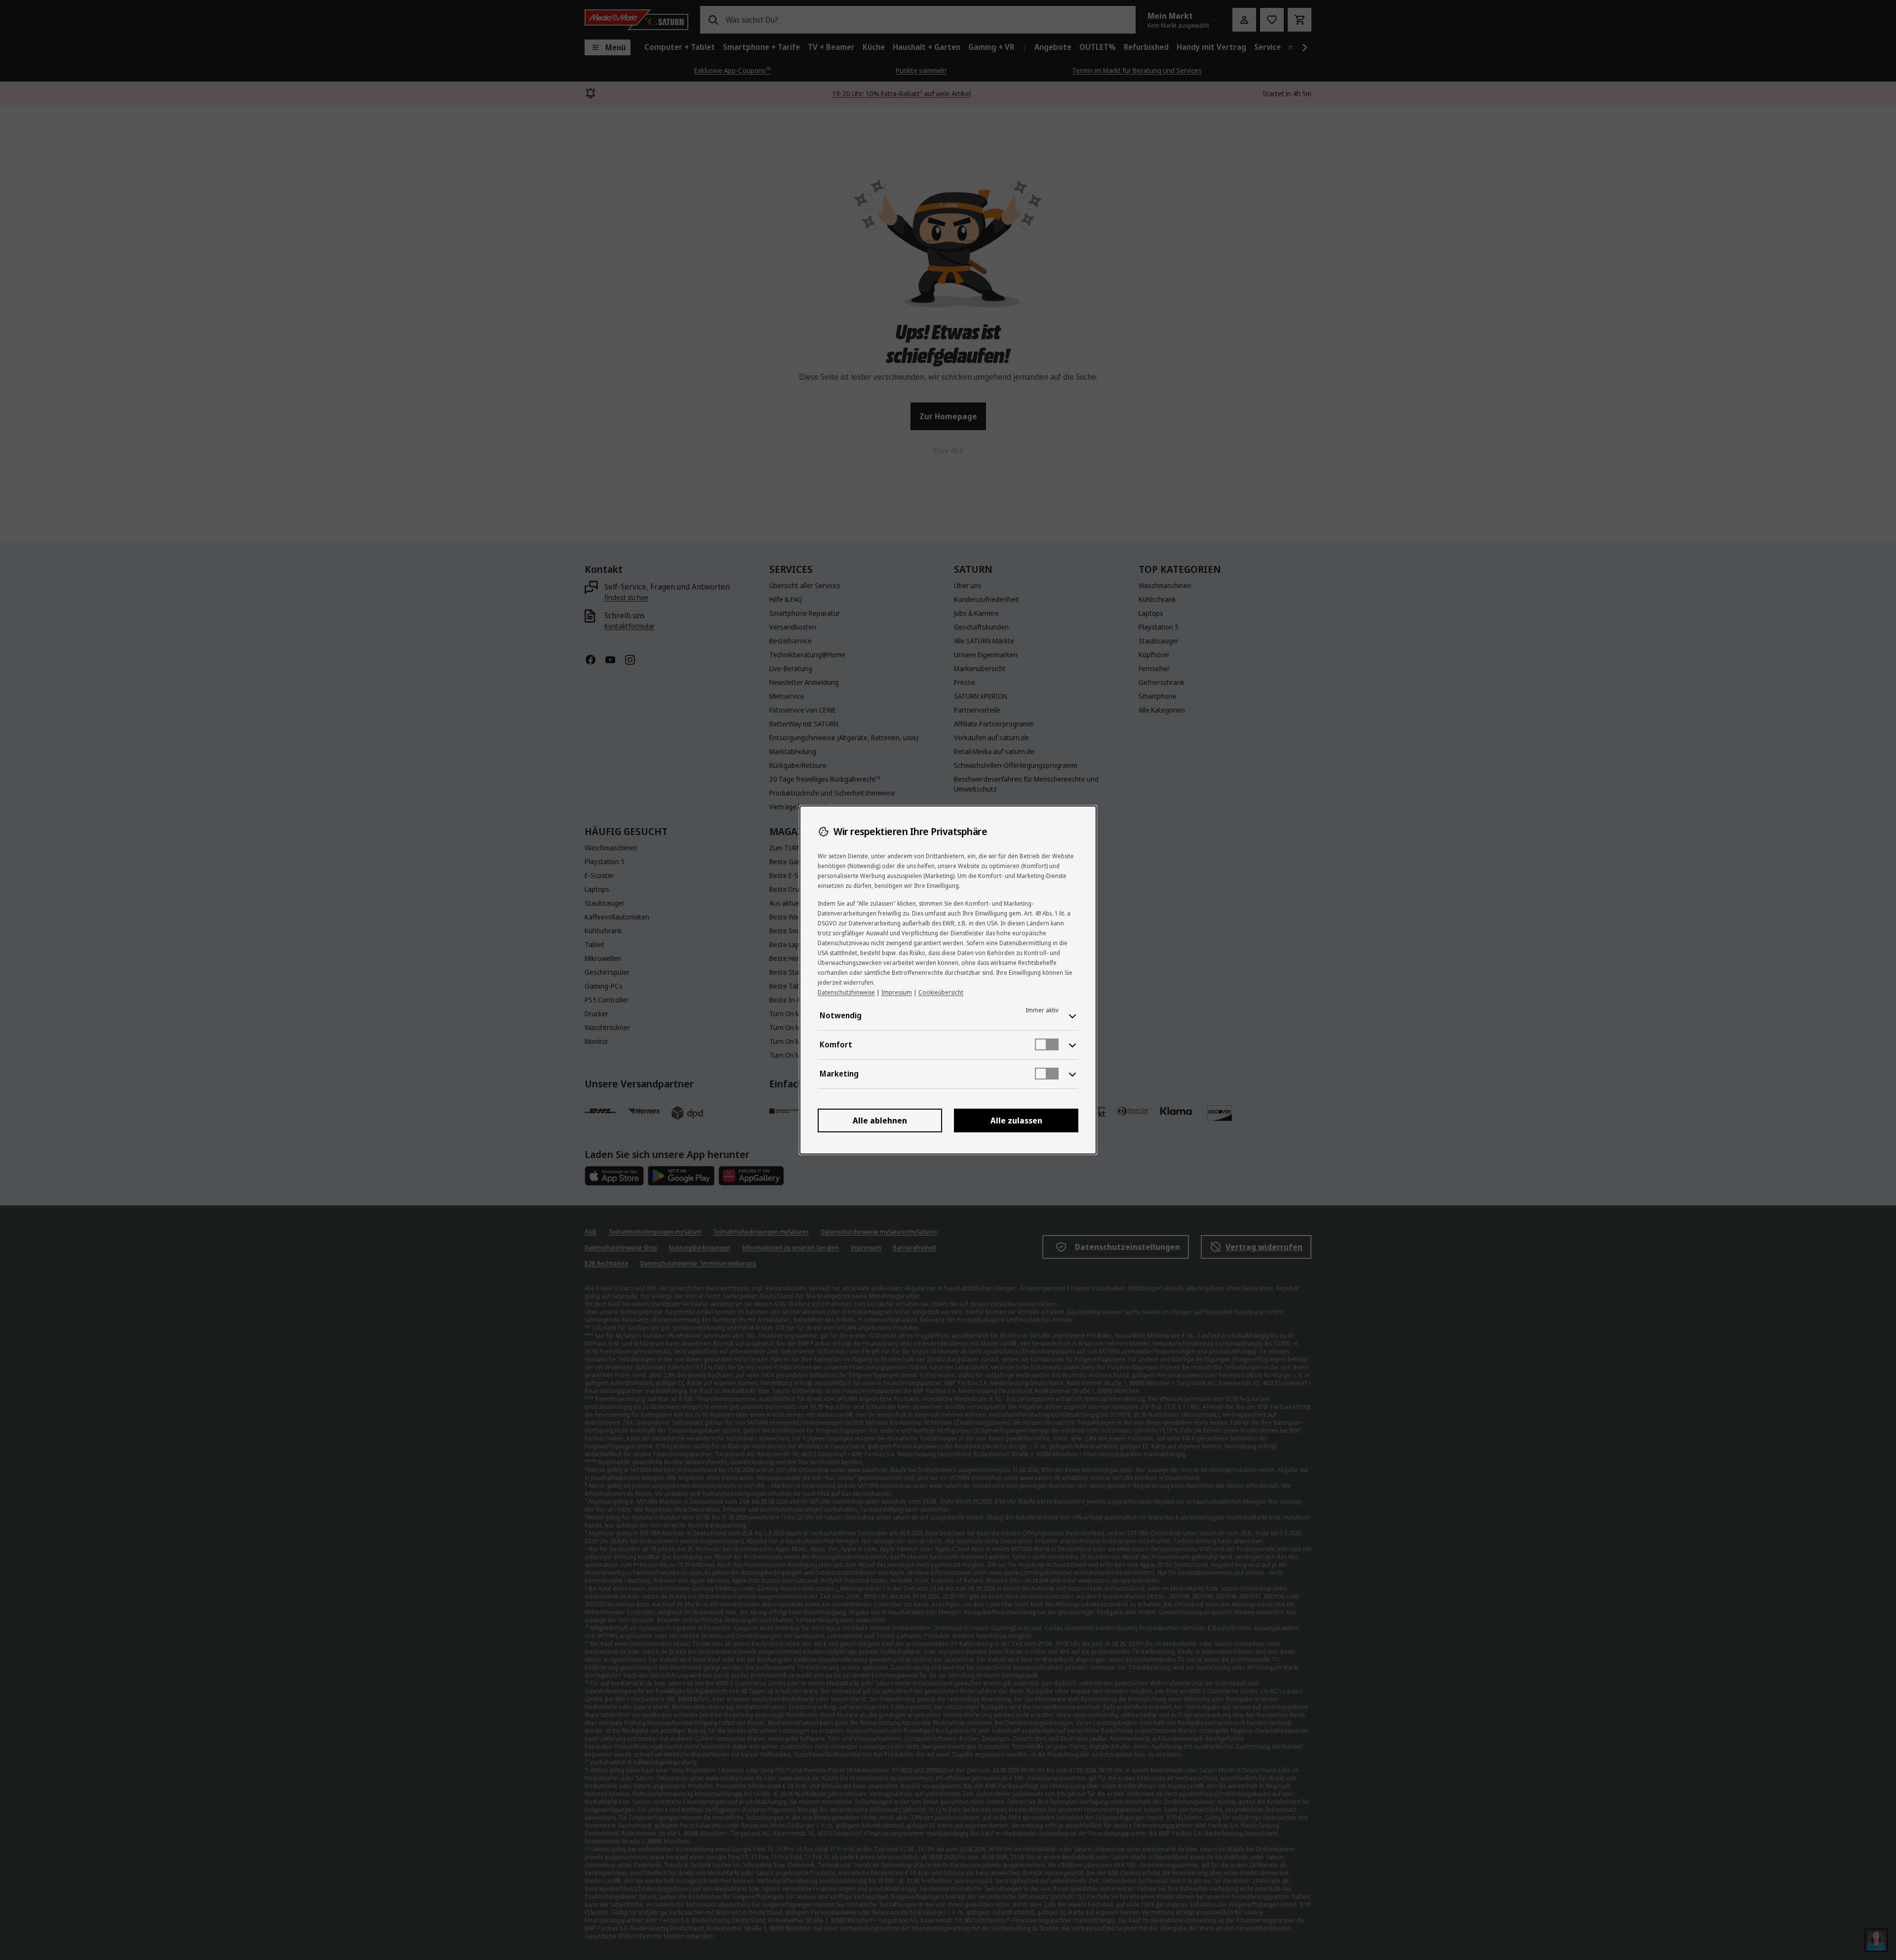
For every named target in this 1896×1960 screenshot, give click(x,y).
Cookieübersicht (941, 992)
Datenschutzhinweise (846, 992)
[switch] (1047, 1044)
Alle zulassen (1016, 1120)
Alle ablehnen (880, 1120)
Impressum (897, 992)
